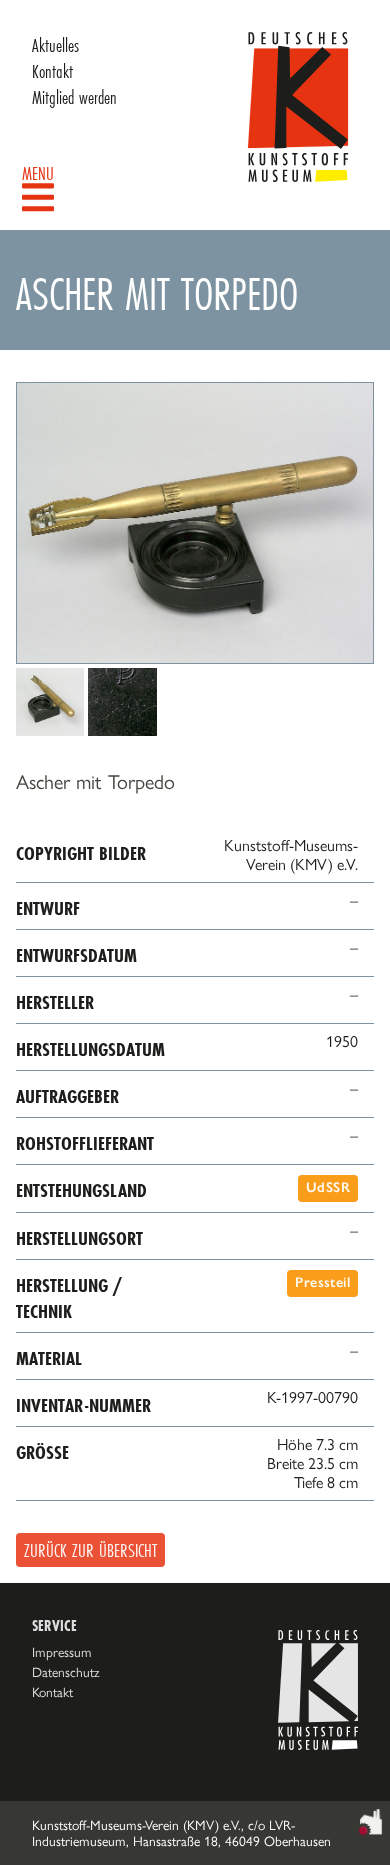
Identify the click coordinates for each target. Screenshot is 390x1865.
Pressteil (322, 1282)
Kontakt (52, 71)
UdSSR (328, 1187)
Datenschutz (66, 1672)
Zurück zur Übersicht (90, 1550)
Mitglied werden (74, 97)
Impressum (62, 1652)
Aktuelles (55, 45)
